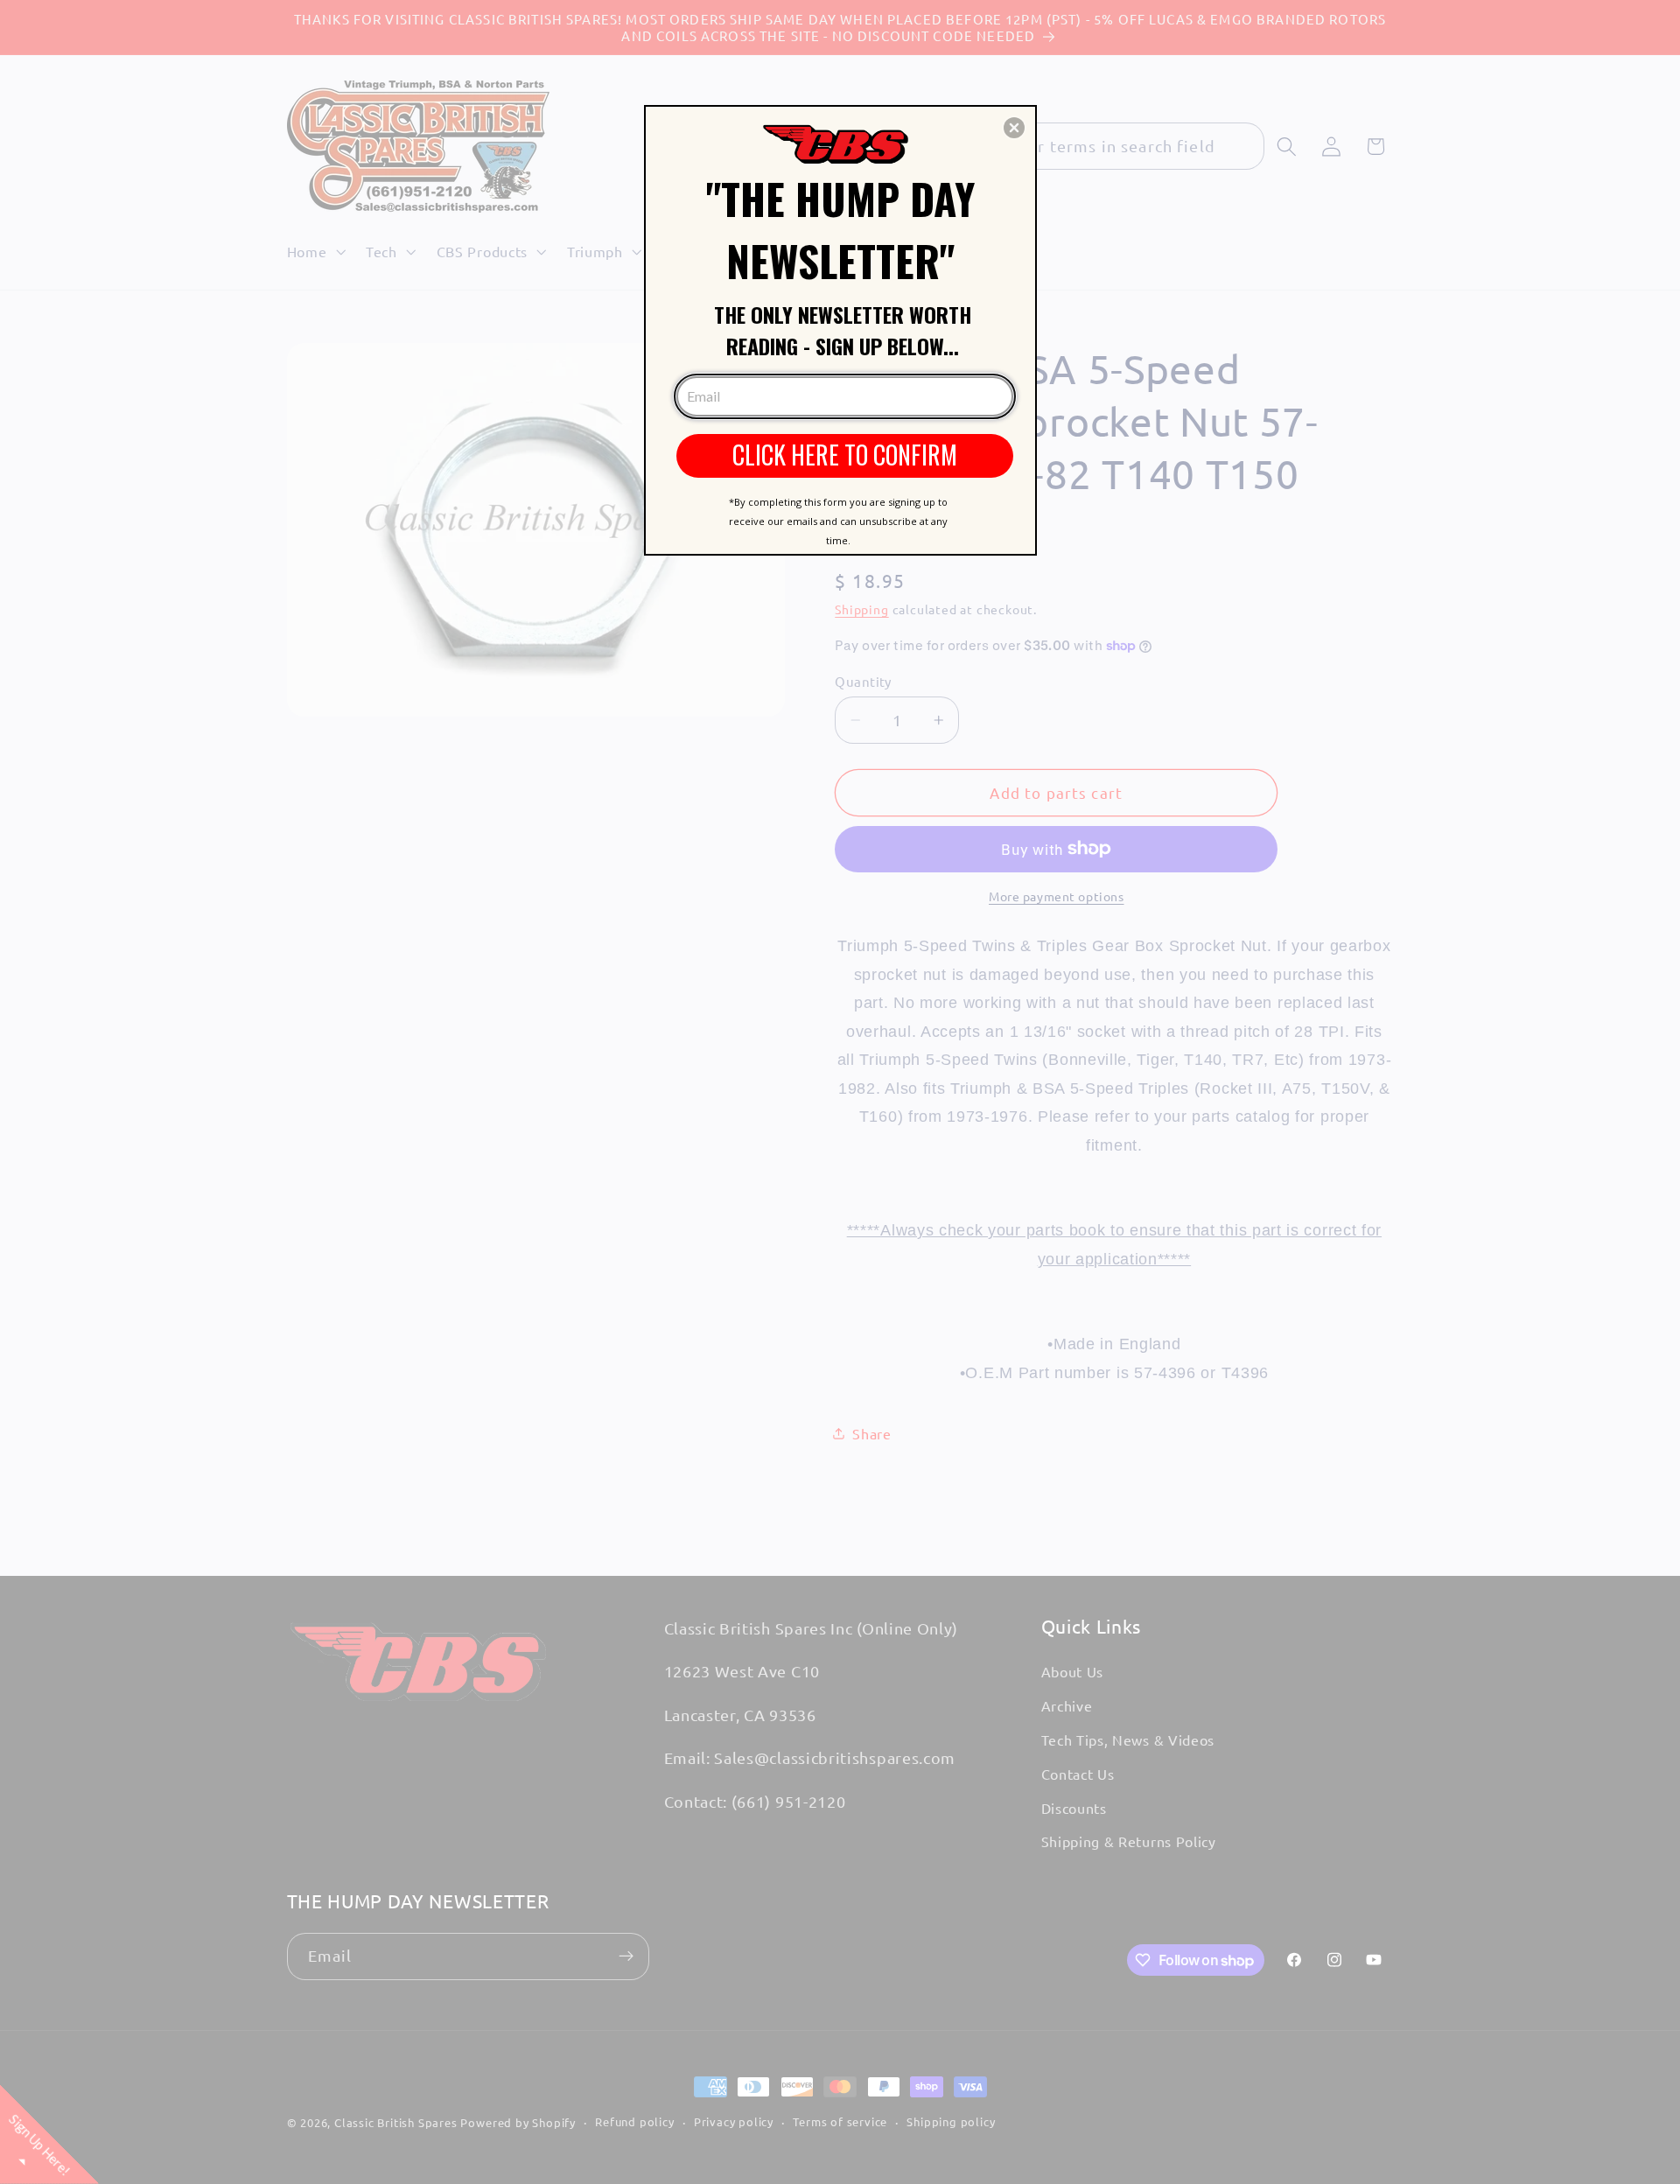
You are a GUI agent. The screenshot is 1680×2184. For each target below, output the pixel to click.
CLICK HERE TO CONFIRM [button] (845, 455)
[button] (1014, 128)
